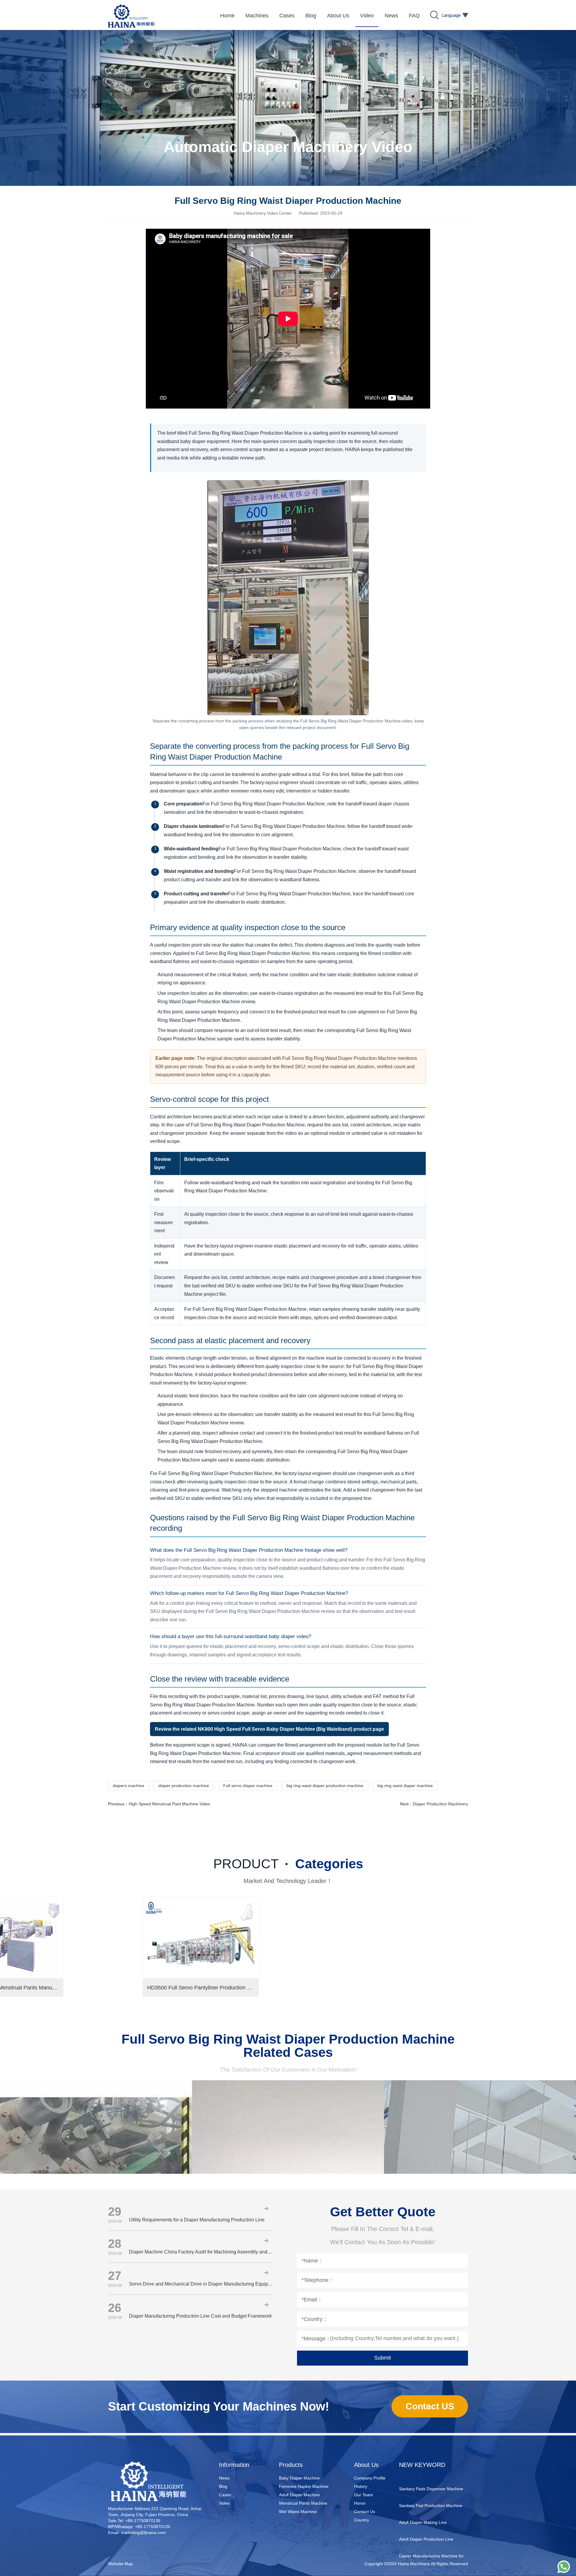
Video (224, 2503)
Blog (223, 2486)
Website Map (120, 2564)
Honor (360, 2503)
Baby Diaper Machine (299, 2478)
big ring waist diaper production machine (325, 1786)
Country (361, 2520)
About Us (366, 2465)
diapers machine (129, 1786)
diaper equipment (416, 2542)
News (224, 2478)
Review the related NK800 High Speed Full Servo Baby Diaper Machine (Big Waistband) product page (269, 1729)
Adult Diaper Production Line (426, 2508)
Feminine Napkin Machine (304, 2486)
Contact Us (364, 2512)
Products (291, 2465)
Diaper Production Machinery (440, 1804)
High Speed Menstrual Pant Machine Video (169, 1804)
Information (234, 2465)
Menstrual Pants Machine (303, 2503)
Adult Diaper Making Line (423, 2491)
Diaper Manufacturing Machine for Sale (431, 2529)
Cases (225, 2495)
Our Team (363, 2495)
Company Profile (370, 2478)
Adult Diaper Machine (299, 2495)
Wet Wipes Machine (298, 2512)
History (361, 2486)
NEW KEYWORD (422, 2465)
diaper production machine (184, 1786)
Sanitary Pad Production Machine (431, 2475)
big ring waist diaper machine (405, 1786)
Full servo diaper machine (248, 1786)
